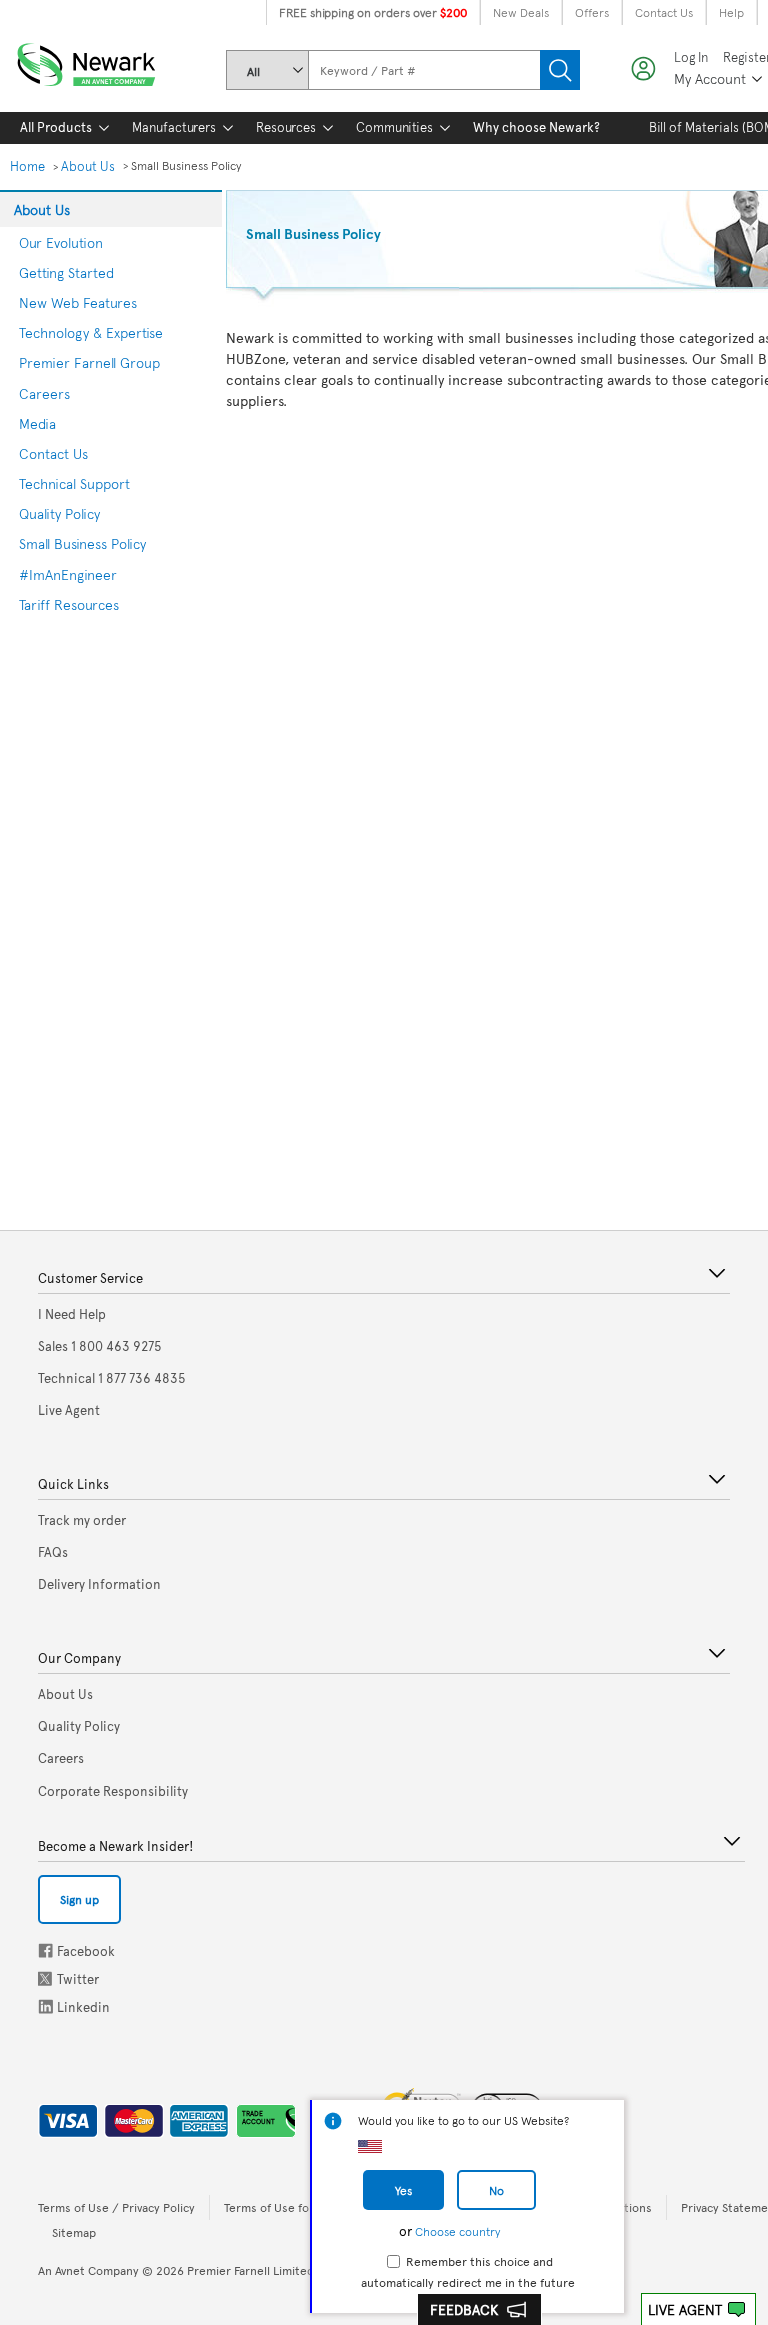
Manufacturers (174, 127)
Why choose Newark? (536, 127)
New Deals (521, 12)
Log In (691, 57)
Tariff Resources (69, 604)
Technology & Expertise (91, 332)
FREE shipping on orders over (373, 12)
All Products (56, 127)
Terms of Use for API (279, 2207)
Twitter (47, 1978)
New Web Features (78, 302)
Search (560, 70)
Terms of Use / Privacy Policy (116, 2207)
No (496, 2190)
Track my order (82, 1520)
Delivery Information (99, 1584)
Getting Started (66, 272)
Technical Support (74, 483)
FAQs (53, 1552)
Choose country (457, 2231)
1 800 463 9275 (100, 1346)
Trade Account (258, 2117)
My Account (710, 78)
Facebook (45, 1950)
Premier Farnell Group (89, 362)
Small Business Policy (82, 543)
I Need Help (72, 1314)
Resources (286, 127)
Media (37, 423)
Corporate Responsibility (113, 1791)
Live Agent (685, 2309)
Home (27, 166)
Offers (592, 12)
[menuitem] (56, 128)
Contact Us (664, 12)
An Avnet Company (88, 2270)
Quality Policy (59, 513)
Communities (394, 127)
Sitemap (74, 2232)
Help (731, 12)
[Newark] (110, 60)
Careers (44, 393)
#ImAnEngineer (68, 574)
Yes (403, 2190)
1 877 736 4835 (112, 1378)
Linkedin (46, 2006)
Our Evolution (61, 242)
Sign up (79, 1899)
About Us (88, 166)
